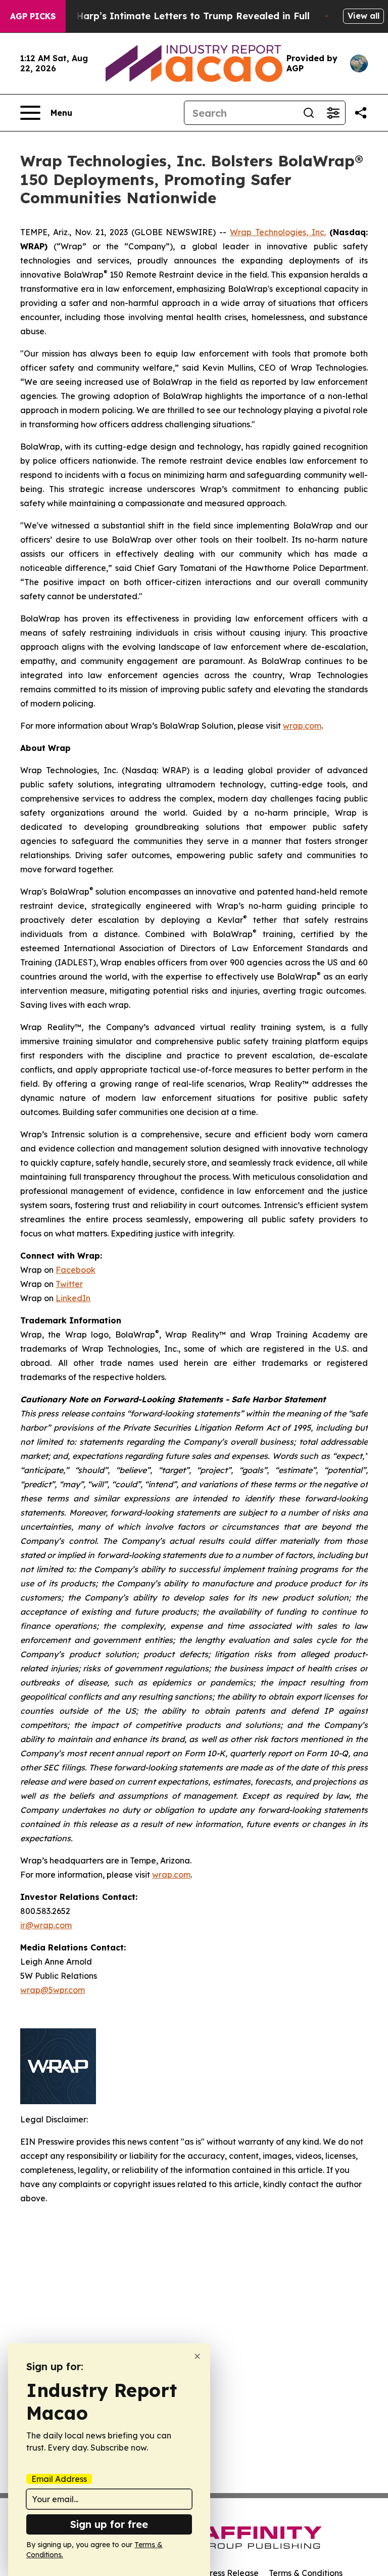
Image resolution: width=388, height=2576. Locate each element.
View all (363, 16)
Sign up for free (109, 2524)
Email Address (59, 2479)
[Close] (197, 2356)
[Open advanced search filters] (333, 113)
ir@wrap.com (46, 1925)
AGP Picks (33, 16)
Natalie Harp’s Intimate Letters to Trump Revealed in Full (174, 16)
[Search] (309, 113)
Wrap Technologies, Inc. (278, 232)
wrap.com (302, 726)
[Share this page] (361, 113)
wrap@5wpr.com (53, 1990)
